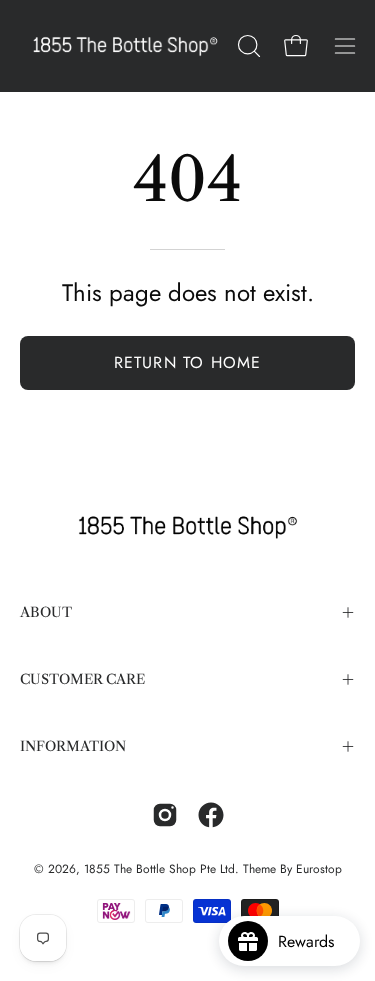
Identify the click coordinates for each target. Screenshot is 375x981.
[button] (247, 46)
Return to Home (188, 362)
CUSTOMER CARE (82, 679)
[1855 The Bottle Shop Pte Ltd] (125, 46)
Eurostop (319, 869)
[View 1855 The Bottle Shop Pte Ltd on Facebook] (211, 815)
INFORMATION (73, 746)
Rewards (313, 941)
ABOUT (46, 612)
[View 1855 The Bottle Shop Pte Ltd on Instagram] (165, 815)
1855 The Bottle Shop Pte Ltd (159, 869)
